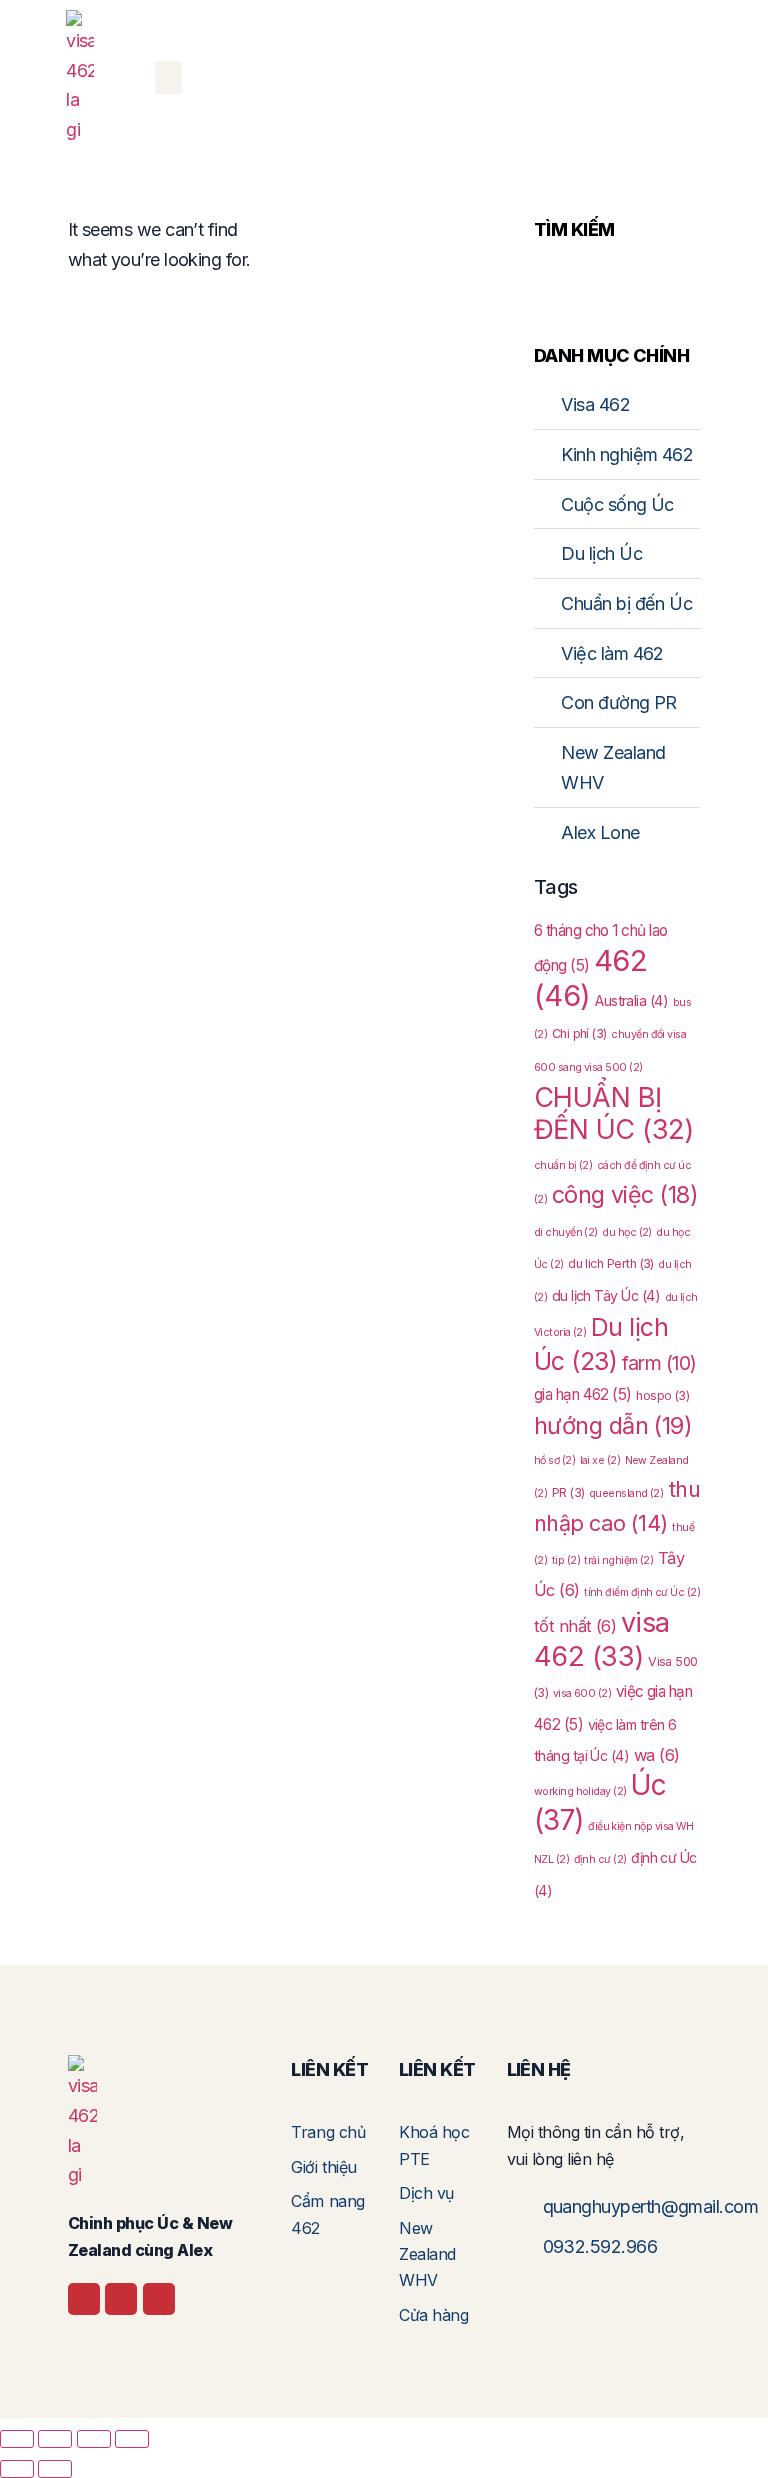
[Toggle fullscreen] (55, 2439)
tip (566, 1560)
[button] (168, 77)
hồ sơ (554, 1460)
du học (627, 1232)
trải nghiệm (618, 1560)
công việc (625, 1195)
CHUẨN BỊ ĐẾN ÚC (614, 1114)
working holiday (580, 1791)
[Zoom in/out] (17, 2439)
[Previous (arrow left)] (17, 2469)
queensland (626, 1493)
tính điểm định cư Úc (642, 1592)
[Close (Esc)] (132, 2439)
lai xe (600, 1460)
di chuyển (566, 1232)
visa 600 (582, 1693)
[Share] (94, 2439)
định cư (600, 1859)
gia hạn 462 (583, 1394)
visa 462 (602, 1639)
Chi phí (579, 1033)
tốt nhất (575, 1626)
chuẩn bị (563, 1165)
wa (657, 1755)
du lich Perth (611, 1263)
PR (568, 1492)
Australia (631, 1000)
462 (591, 978)
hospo (662, 1395)
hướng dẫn (613, 1425)
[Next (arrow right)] (55, 2469)
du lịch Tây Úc (606, 1295)
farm (659, 1363)
